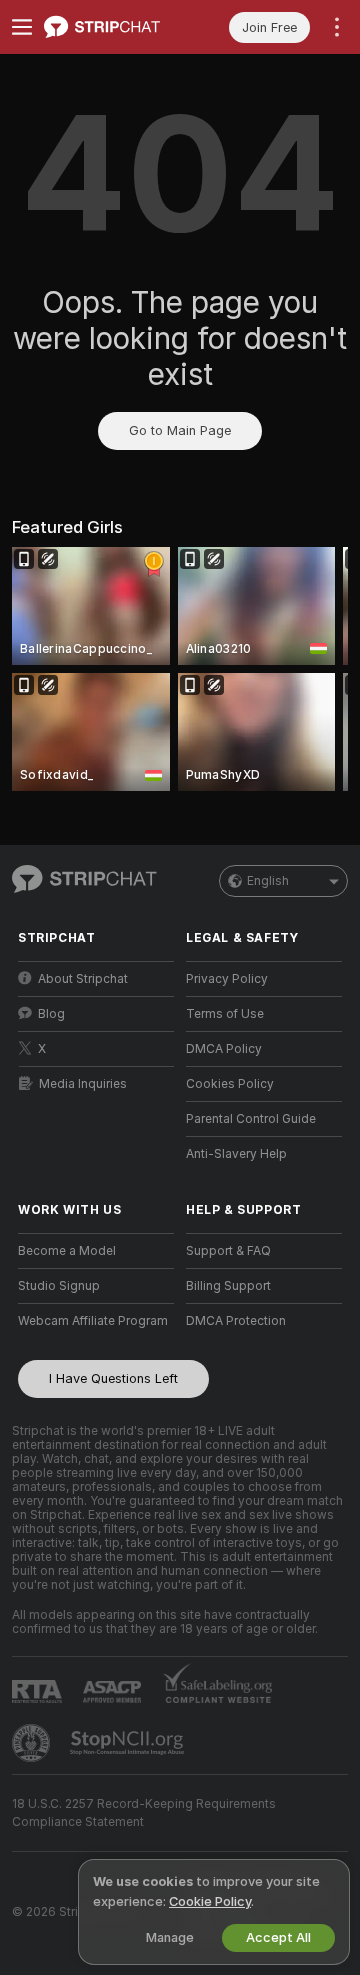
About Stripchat (83, 979)
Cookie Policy (210, 1901)
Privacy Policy (227, 979)
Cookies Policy (230, 1084)
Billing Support (228, 1286)
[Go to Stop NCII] (129, 1743)
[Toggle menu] (22, 27)
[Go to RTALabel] (39, 1691)
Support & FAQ (228, 1251)
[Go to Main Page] (112, 27)
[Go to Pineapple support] (33, 1743)
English (268, 881)
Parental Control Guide (251, 1119)
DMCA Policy (224, 1049)
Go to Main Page (180, 430)
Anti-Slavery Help (236, 1154)
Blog (51, 1014)
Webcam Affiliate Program (93, 1321)
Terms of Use (225, 1014)
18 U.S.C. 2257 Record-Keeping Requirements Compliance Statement (144, 1813)
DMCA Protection (236, 1321)
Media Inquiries (83, 1084)
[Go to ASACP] (114, 1692)
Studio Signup (59, 1286)
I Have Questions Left (113, 1378)
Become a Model (67, 1251)
